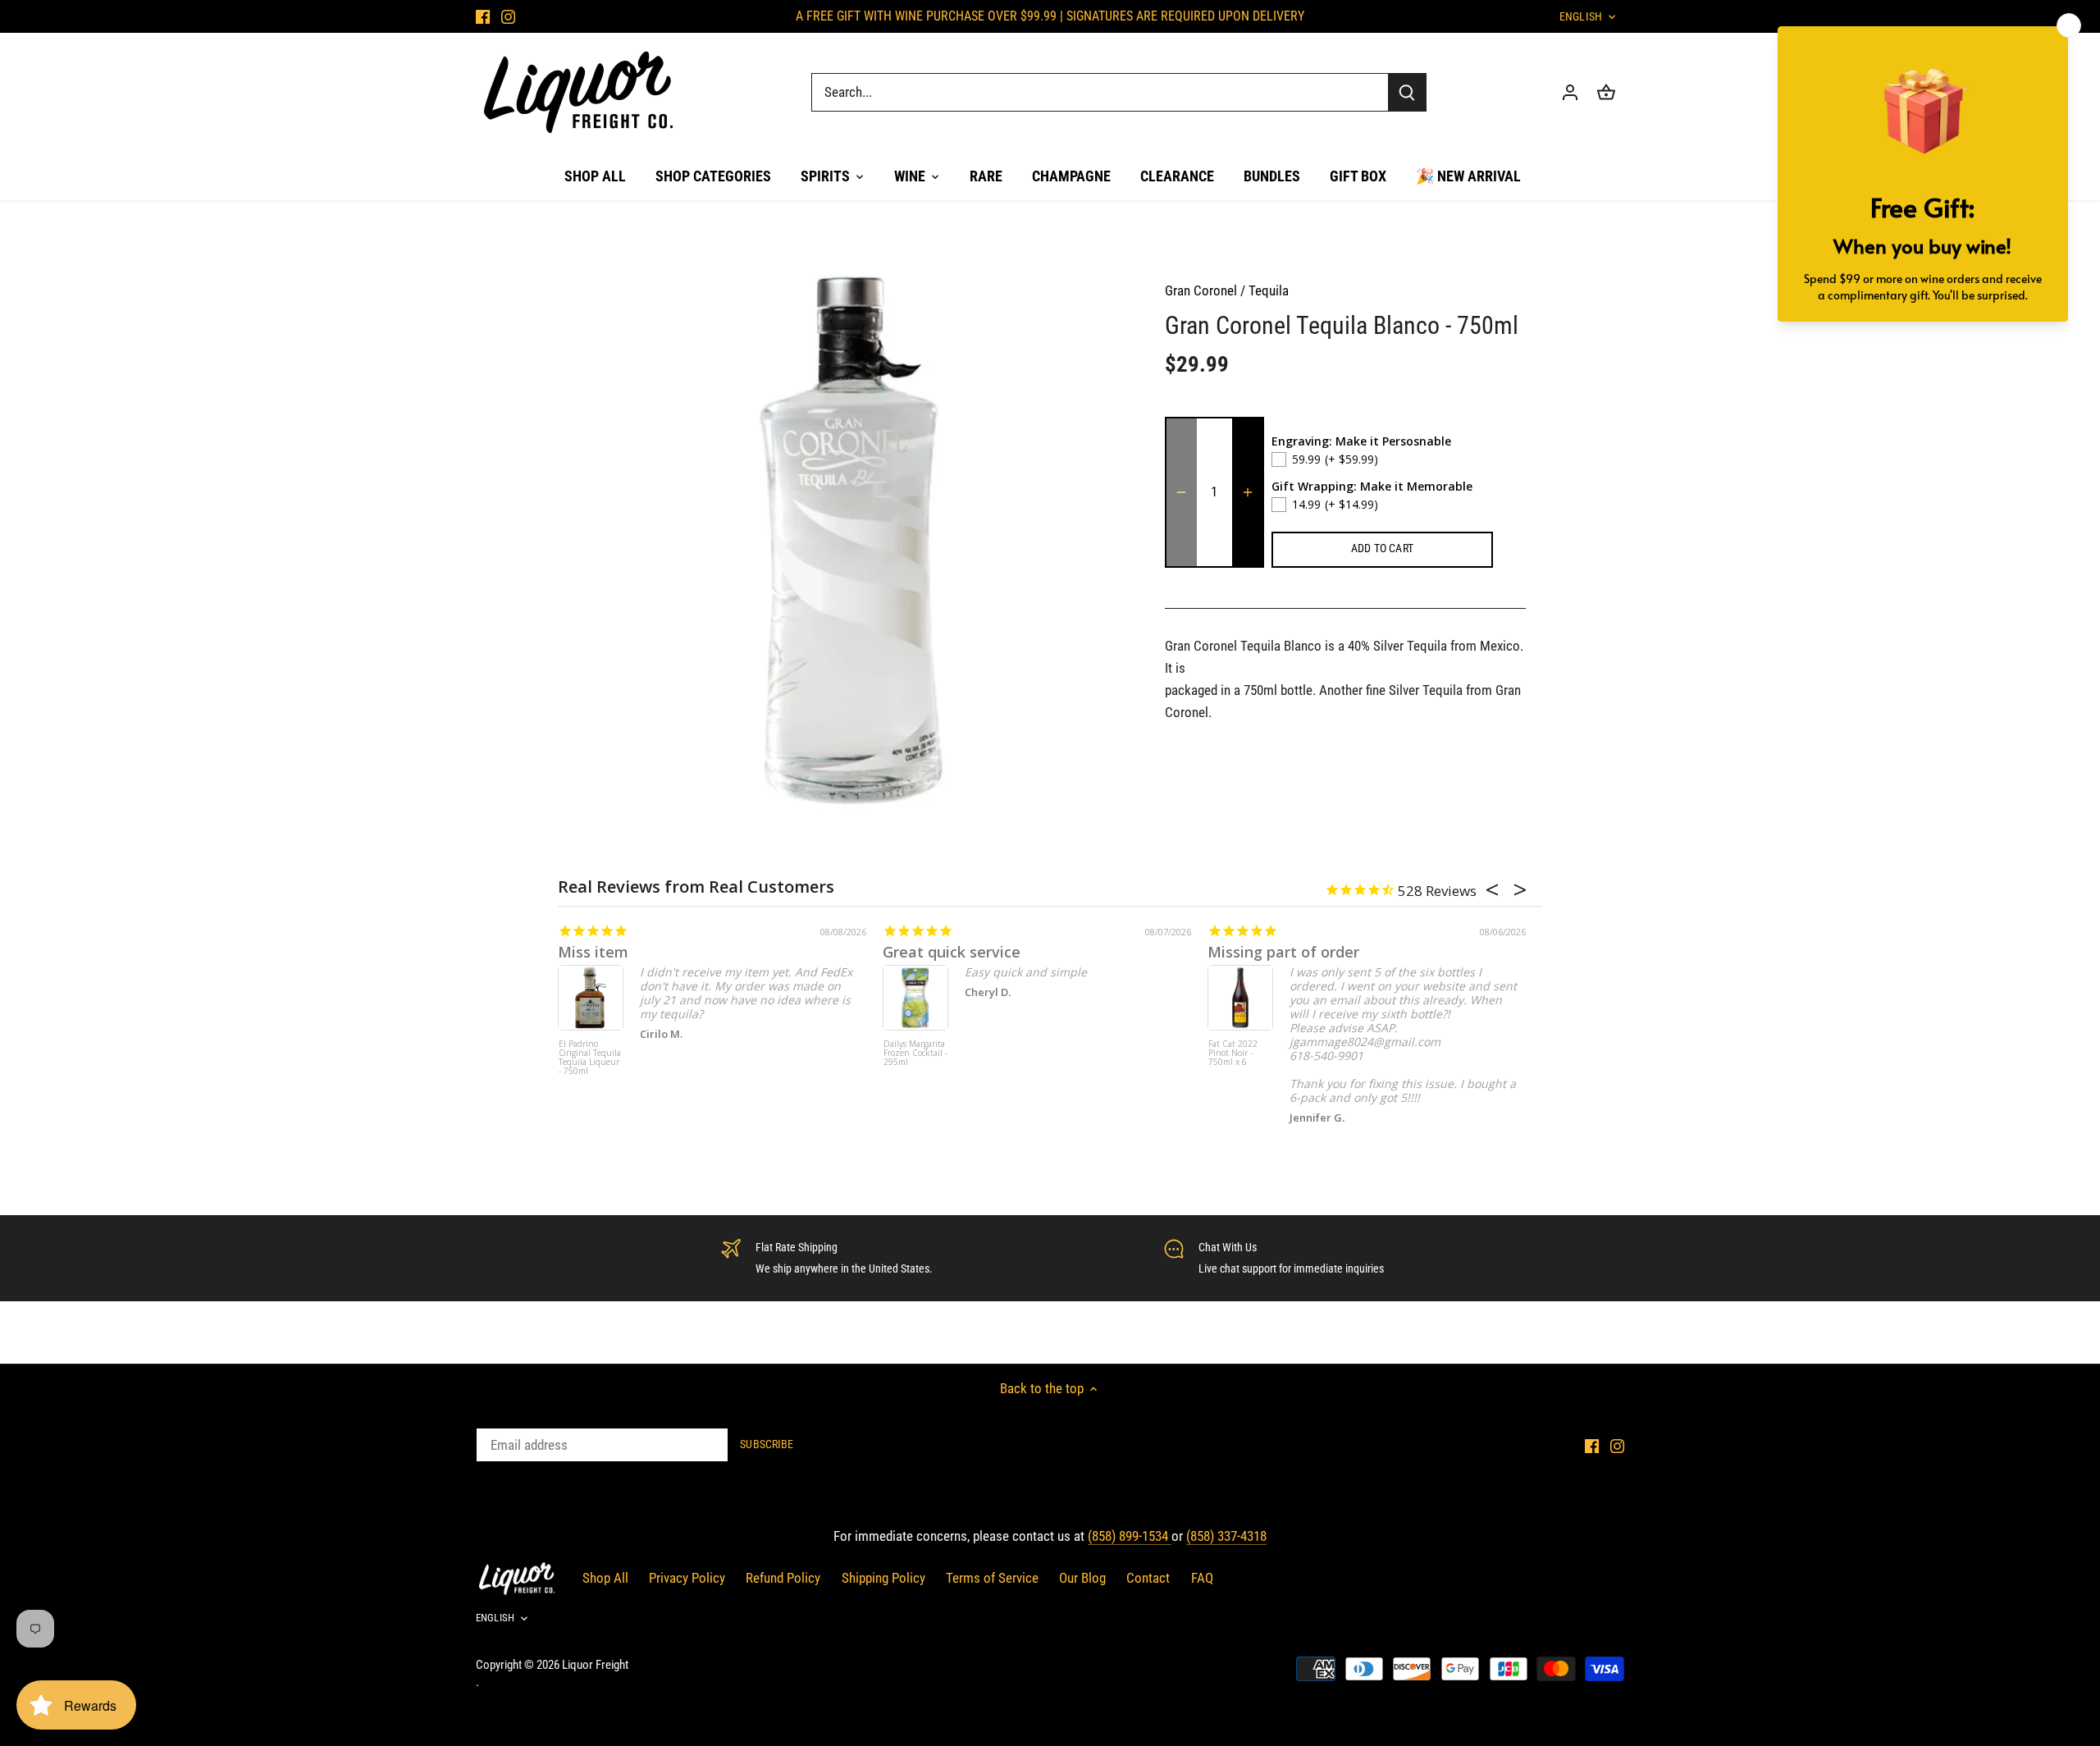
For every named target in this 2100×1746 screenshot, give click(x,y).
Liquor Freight (595, 1665)
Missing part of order (1283, 952)
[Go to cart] (1606, 92)
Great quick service (952, 952)
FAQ (1202, 1578)
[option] (850, 539)
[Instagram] (508, 16)
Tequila (1269, 290)
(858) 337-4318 (1226, 1536)
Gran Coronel (1201, 290)
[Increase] (1248, 492)
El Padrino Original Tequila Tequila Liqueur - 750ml (590, 1058)
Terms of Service (992, 1578)
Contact (1148, 1578)
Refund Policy (783, 1578)
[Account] (1570, 92)
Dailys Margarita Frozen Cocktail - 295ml (915, 1054)
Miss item (593, 952)
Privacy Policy (687, 1578)
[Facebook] (483, 16)
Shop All (605, 1578)
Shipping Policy (883, 1578)
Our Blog (1082, 1578)
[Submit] (1407, 92)
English (1581, 16)
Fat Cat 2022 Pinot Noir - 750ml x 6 (1233, 1054)
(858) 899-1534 (1130, 1536)
